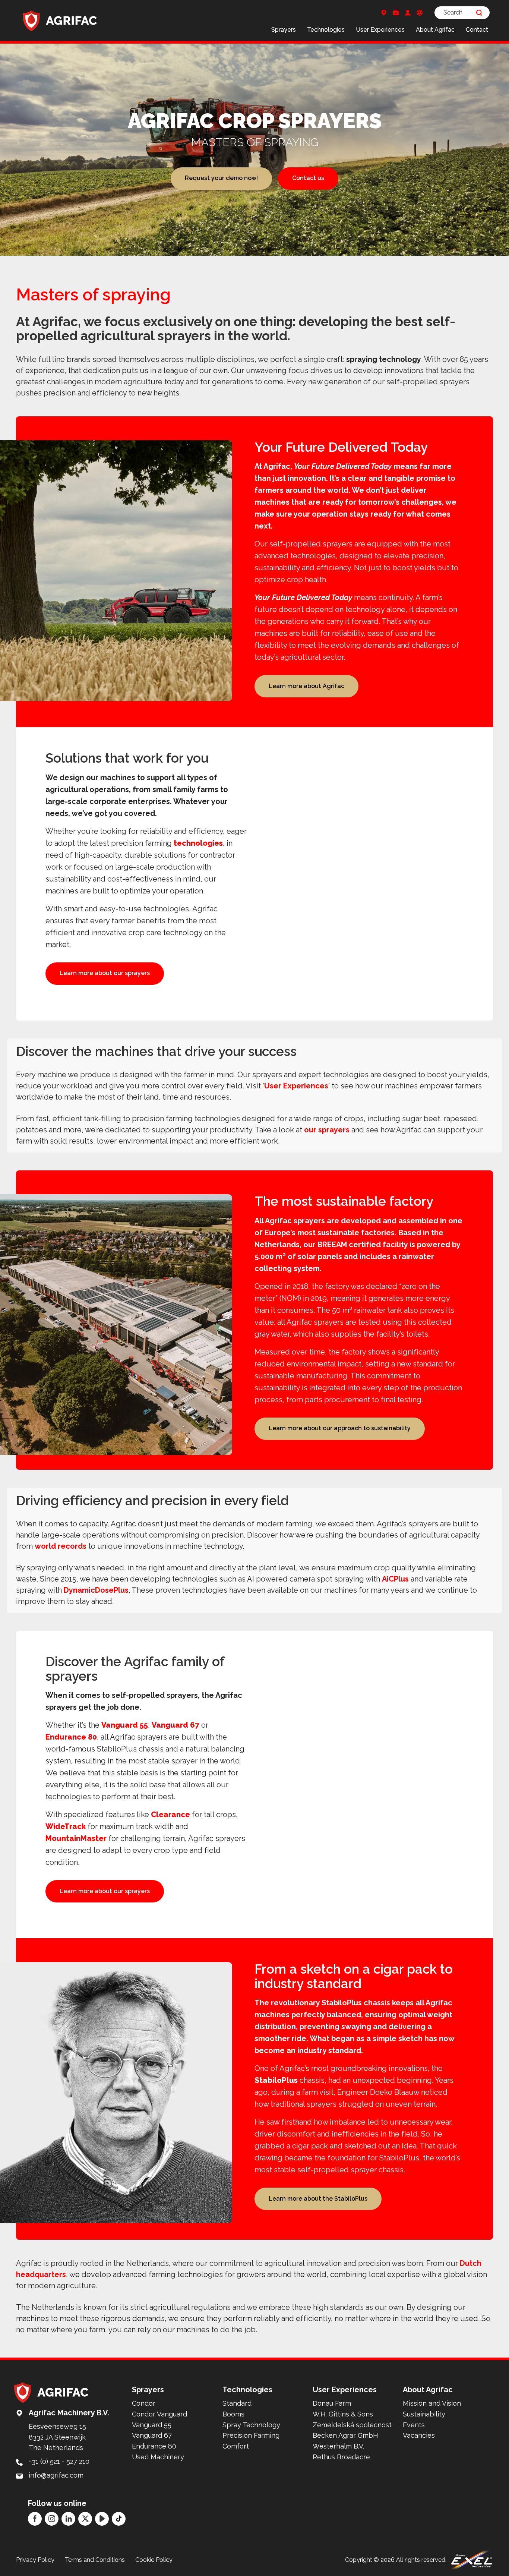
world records (61, 1546)
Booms (233, 2414)
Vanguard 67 (176, 1725)
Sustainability (424, 2414)
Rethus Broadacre (341, 2457)
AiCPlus (395, 1579)
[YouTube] (102, 2519)
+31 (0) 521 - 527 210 (59, 2461)
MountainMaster (76, 1838)
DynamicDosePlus (96, 1590)
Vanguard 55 (125, 1725)
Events (414, 2425)
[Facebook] (35, 2519)
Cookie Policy (154, 2560)
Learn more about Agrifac (306, 686)
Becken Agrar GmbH (345, 2435)
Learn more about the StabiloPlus (318, 2199)
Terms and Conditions (95, 2560)
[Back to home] (60, 21)
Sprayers (284, 30)
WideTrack (66, 1826)
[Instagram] (52, 2519)
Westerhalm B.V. (338, 2446)
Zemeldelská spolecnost (352, 2425)
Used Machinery (158, 2457)
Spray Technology (251, 2425)
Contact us (308, 178)
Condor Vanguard (159, 2414)
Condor (144, 2403)
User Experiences (380, 30)
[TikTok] (119, 2519)
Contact (477, 30)
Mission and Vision (432, 2403)
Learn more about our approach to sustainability (340, 1428)
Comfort (236, 2446)
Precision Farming (251, 2435)
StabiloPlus (276, 2080)
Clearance (170, 1814)
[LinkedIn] (68, 2519)
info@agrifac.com (56, 2475)
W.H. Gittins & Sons (343, 2414)
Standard (237, 2403)
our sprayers (327, 1130)
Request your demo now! (221, 178)
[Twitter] (85, 2519)
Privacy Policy (35, 2560)
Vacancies (419, 2435)
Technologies (326, 30)
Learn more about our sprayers (105, 973)
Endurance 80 (71, 1737)
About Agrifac (435, 30)
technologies (198, 843)
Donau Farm (332, 2403)
